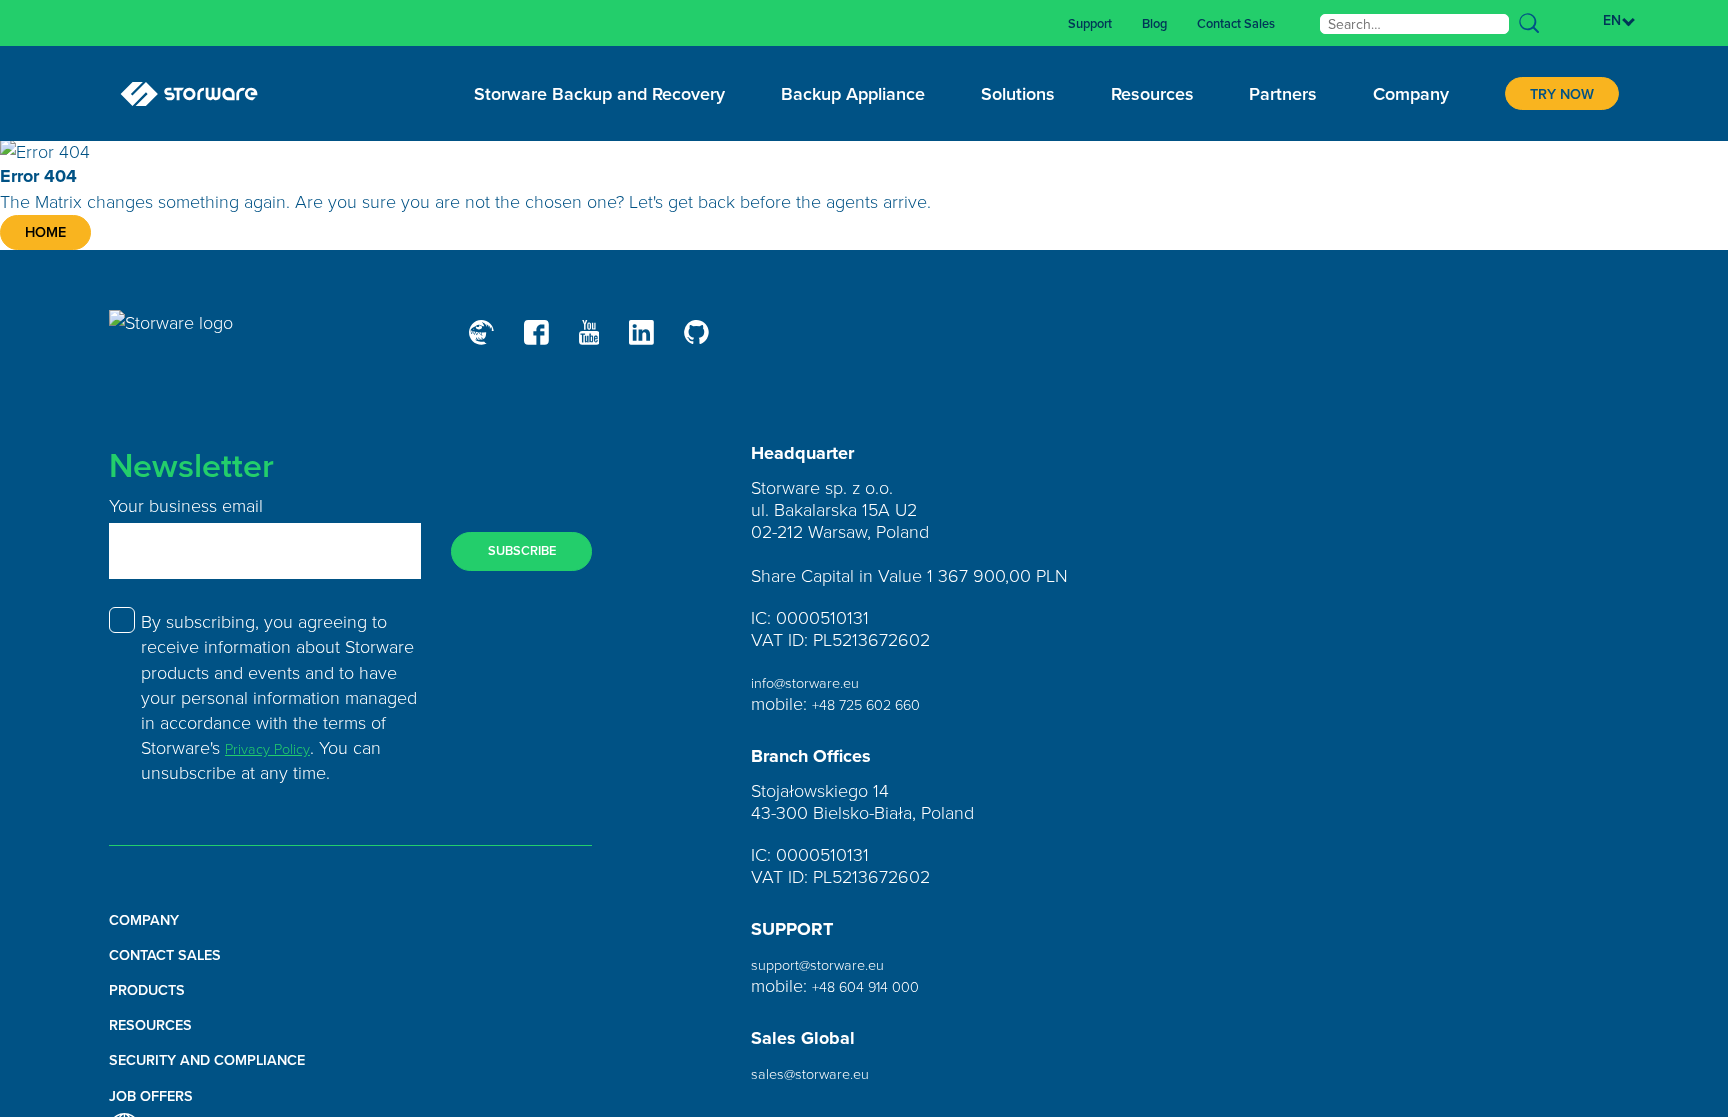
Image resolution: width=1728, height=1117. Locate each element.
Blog (1129, 23)
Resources (160, 1033)
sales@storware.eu (823, 1083)
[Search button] (1529, 23)
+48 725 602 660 (881, 713)
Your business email (186, 515)
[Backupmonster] (484, 342)
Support (1054, 23)
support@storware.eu (833, 973)
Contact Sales (1225, 23)
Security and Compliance (231, 1069)
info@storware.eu (818, 691)
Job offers (162, 1104)
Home (58, 237)
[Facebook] (545, 342)
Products (156, 998)
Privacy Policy (278, 757)
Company (152, 928)
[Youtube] (604, 342)
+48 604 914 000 (880, 995)
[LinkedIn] (662, 342)
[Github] (723, 343)
